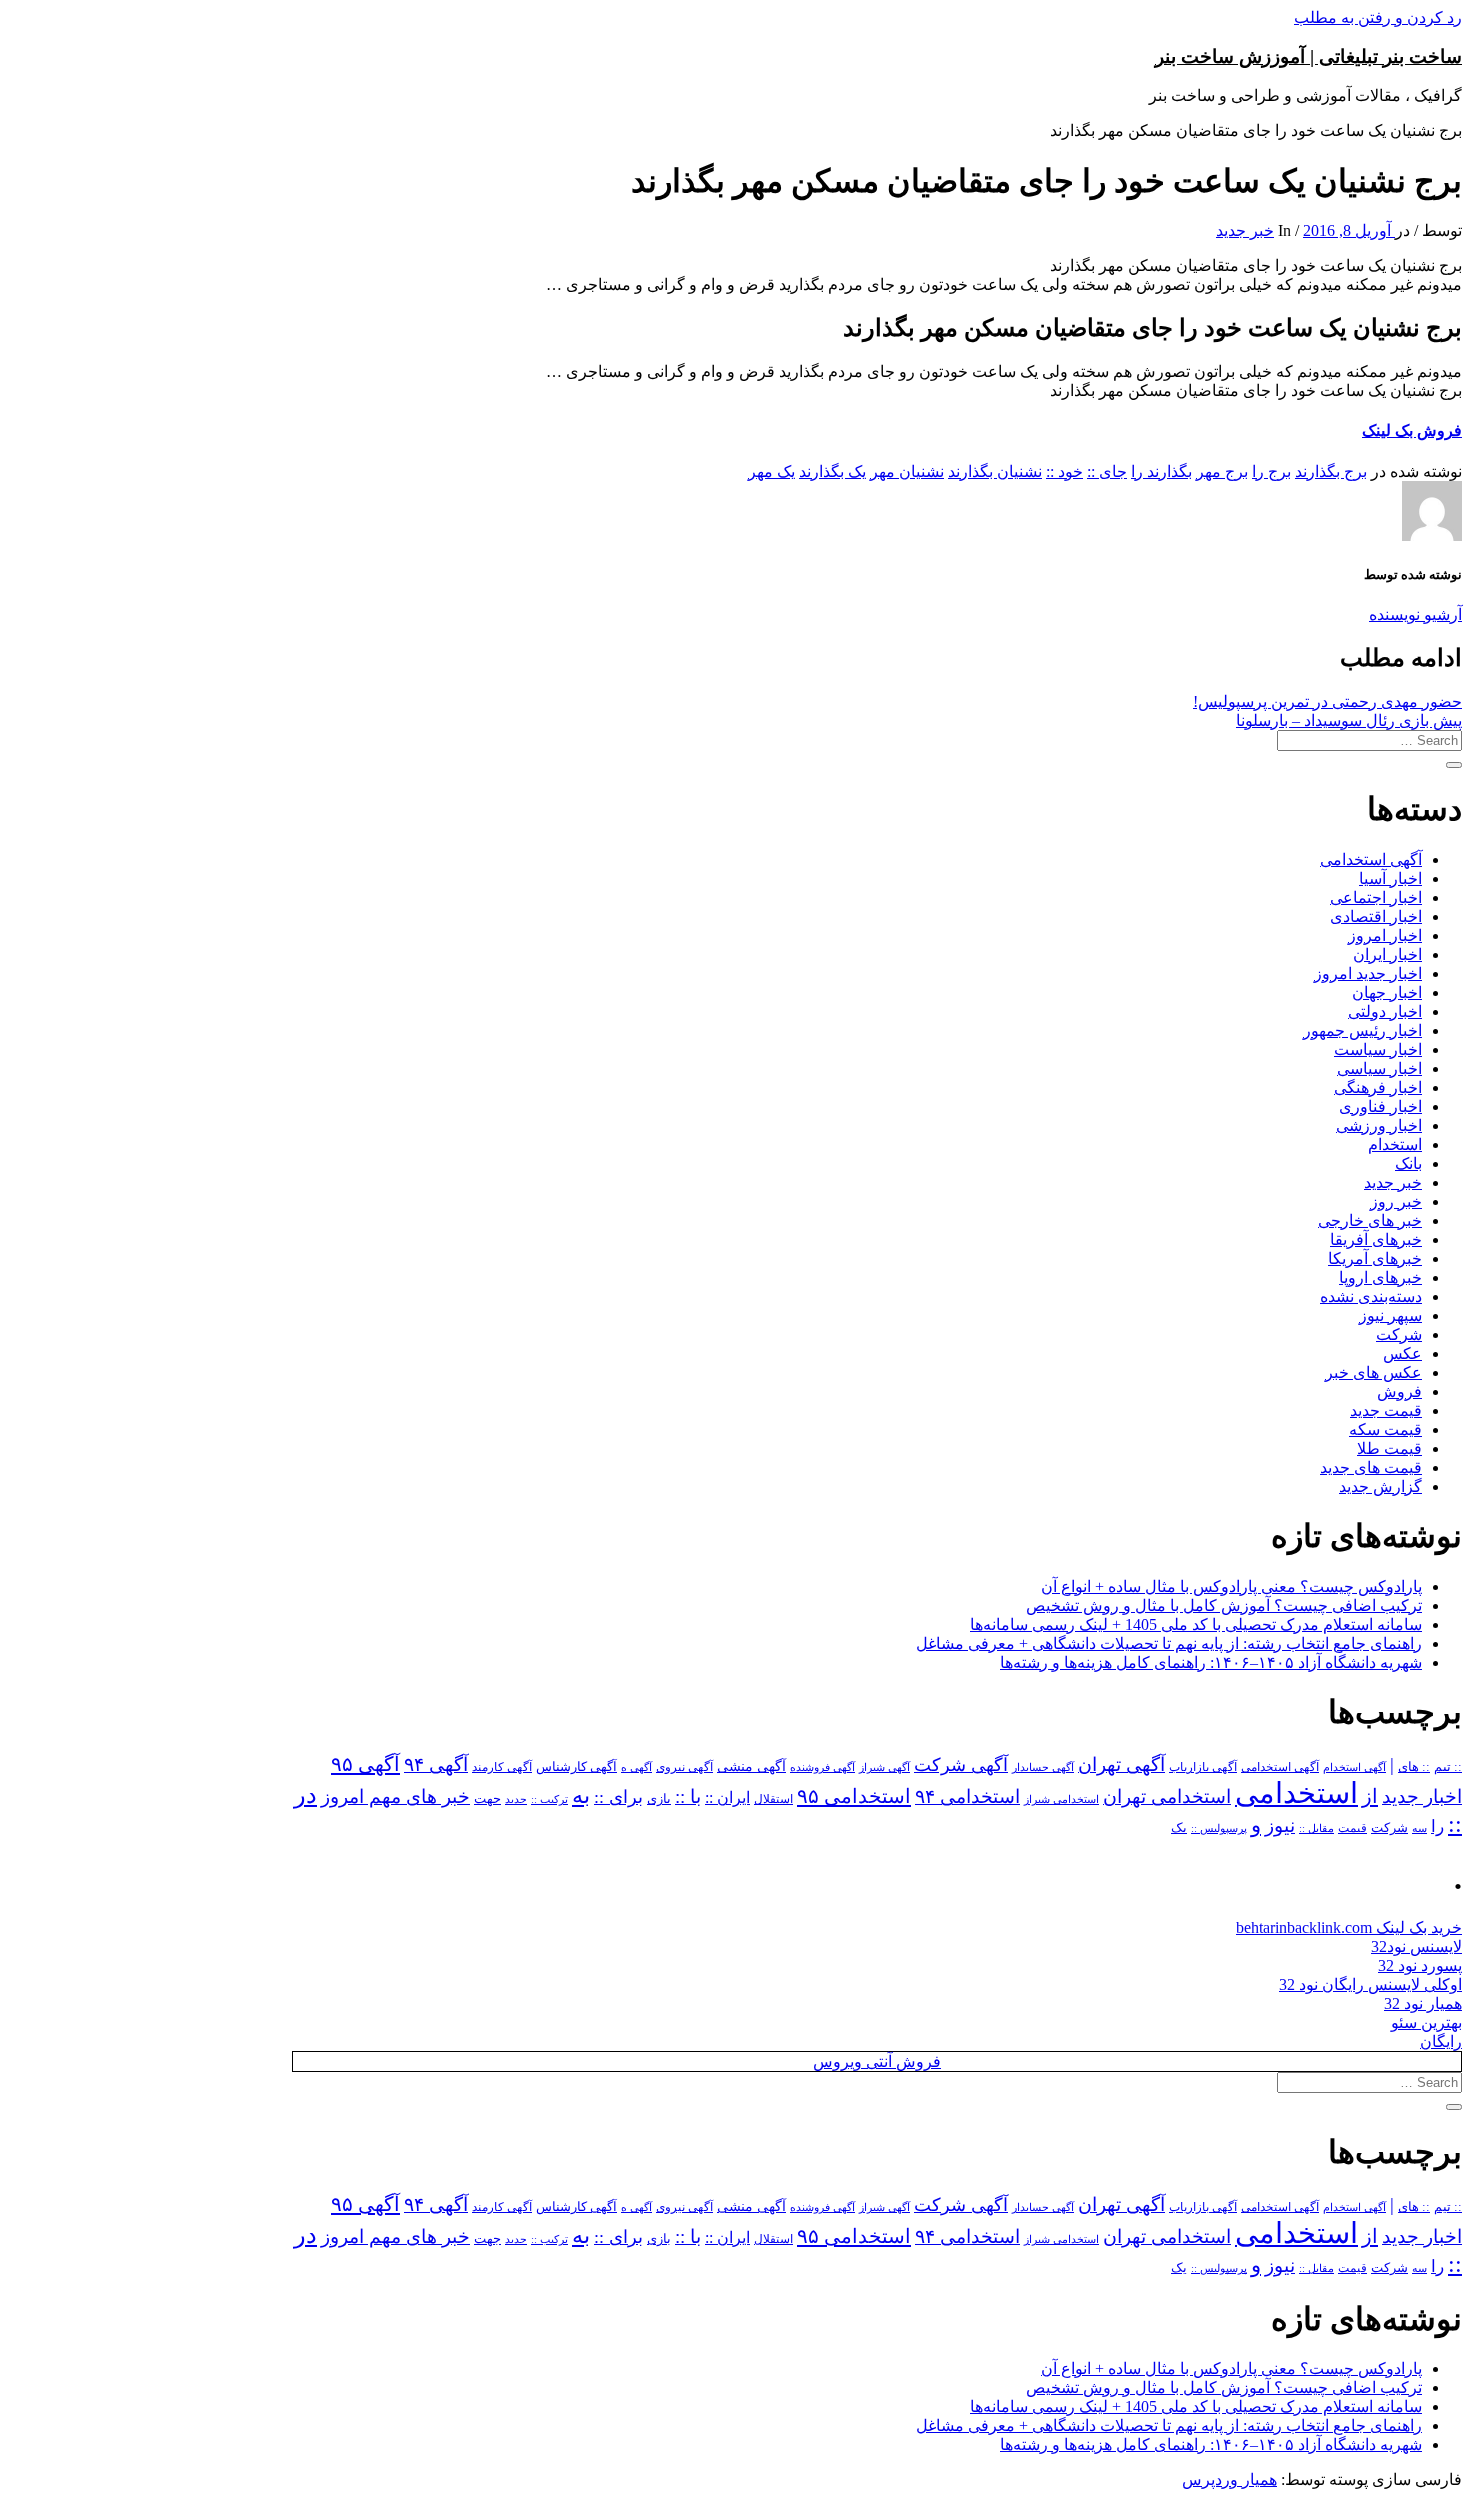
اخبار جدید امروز (1368, 973)
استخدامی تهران (1167, 1796)
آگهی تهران (1121, 1764)
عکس (1402, 1353)
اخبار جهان (1387, 992)
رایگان (1441, 2041)
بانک (1408, 1163)
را (1437, 1826)
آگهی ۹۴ (436, 1764)
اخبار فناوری (1380, 1106)
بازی (659, 1799)
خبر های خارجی (1370, 1220)
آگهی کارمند (502, 1767)
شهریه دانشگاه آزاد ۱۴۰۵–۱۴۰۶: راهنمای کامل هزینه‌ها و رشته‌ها (1211, 1662)
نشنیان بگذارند (995, 471)
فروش (1399, 1391)
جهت (487, 1799)
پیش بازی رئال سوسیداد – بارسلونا (1349, 720)
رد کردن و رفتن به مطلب (1378, 17)
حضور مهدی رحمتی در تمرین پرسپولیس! (1327, 701)
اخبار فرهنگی (1378, 1087)
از (1370, 1796)
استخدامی (1296, 1793)
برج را (1271, 471)
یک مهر (771, 471)
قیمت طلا (1389, 1448)
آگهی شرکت (961, 1765)
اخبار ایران (1387, 954)
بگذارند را (1161, 471)
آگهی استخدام (1354, 1767)
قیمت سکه (1385, 1429)
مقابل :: (1316, 1828)
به (581, 1795)
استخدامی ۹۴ (967, 1796)
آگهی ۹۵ (365, 1764)
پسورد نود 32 (1420, 1965)
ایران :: (727, 1797)
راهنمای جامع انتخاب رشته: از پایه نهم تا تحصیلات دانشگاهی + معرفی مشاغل (1169, 1643)
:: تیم (1448, 1767)
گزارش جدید (1380, 1486)
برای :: (618, 1797)
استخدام (1395, 1144)
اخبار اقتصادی (1376, 916)
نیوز (1280, 1825)
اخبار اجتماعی (1376, 897)
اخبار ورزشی (1379, 1125)
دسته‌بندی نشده (1371, 1296)
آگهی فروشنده (822, 1767)
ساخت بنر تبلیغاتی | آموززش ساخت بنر (1308, 56)
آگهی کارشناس (576, 1767)
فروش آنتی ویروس (877, 2061)
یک (1179, 1827)
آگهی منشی (751, 1766)
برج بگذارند (1331, 471)
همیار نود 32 (1423, 2003)
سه (1419, 1828)
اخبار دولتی (1385, 1011)
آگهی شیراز (884, 1767)
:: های (1414, 1767)
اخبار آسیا (1390, 878)
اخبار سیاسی (1379, 1068)
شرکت (1399, 1334)
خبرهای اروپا (1380, 1277)
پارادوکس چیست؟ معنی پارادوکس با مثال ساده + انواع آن (1231, 1586)
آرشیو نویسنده (1415, 614)
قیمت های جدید (1371, 1467)
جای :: (1107, 471)
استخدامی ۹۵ (854, 1796)
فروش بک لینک (1412, 430)
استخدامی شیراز (1061, 1799)
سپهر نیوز (1390, 1315)
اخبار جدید (1422, 1796)
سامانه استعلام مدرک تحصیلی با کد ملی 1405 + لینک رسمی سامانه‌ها (1196, 1624)
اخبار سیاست (1378, 1049)
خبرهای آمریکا (1375, 1258)
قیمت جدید (1386, 1410)
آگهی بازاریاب (1203, 1767)
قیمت (1352, 1828)
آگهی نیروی (684, 1767)
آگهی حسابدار (1043, 1767)
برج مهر (1222, 471)
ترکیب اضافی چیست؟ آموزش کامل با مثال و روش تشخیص (1224, 1605)
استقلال (773, 1799)
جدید (516, 1799)
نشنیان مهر (907, 471)
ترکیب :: (549, 1799)
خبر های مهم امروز (395, 1796)
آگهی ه (636, 1767)
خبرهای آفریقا (1376, 1239)
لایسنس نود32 (1416, 1946)
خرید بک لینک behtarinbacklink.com (1349, 1927)
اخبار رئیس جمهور (1362, 1030)
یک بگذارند (832, 471)
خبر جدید (1245, 230)
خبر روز (1396, 1201)
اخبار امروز (1385, 935)
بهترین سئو (1426, 2022)
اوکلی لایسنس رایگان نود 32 (1370, 1984)
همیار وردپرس (1229, 2479)
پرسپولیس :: (1219, 1828)
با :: (688, 1797)
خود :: (1064, 471)
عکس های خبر (1373, 1372)
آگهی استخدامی (1371, 859)
